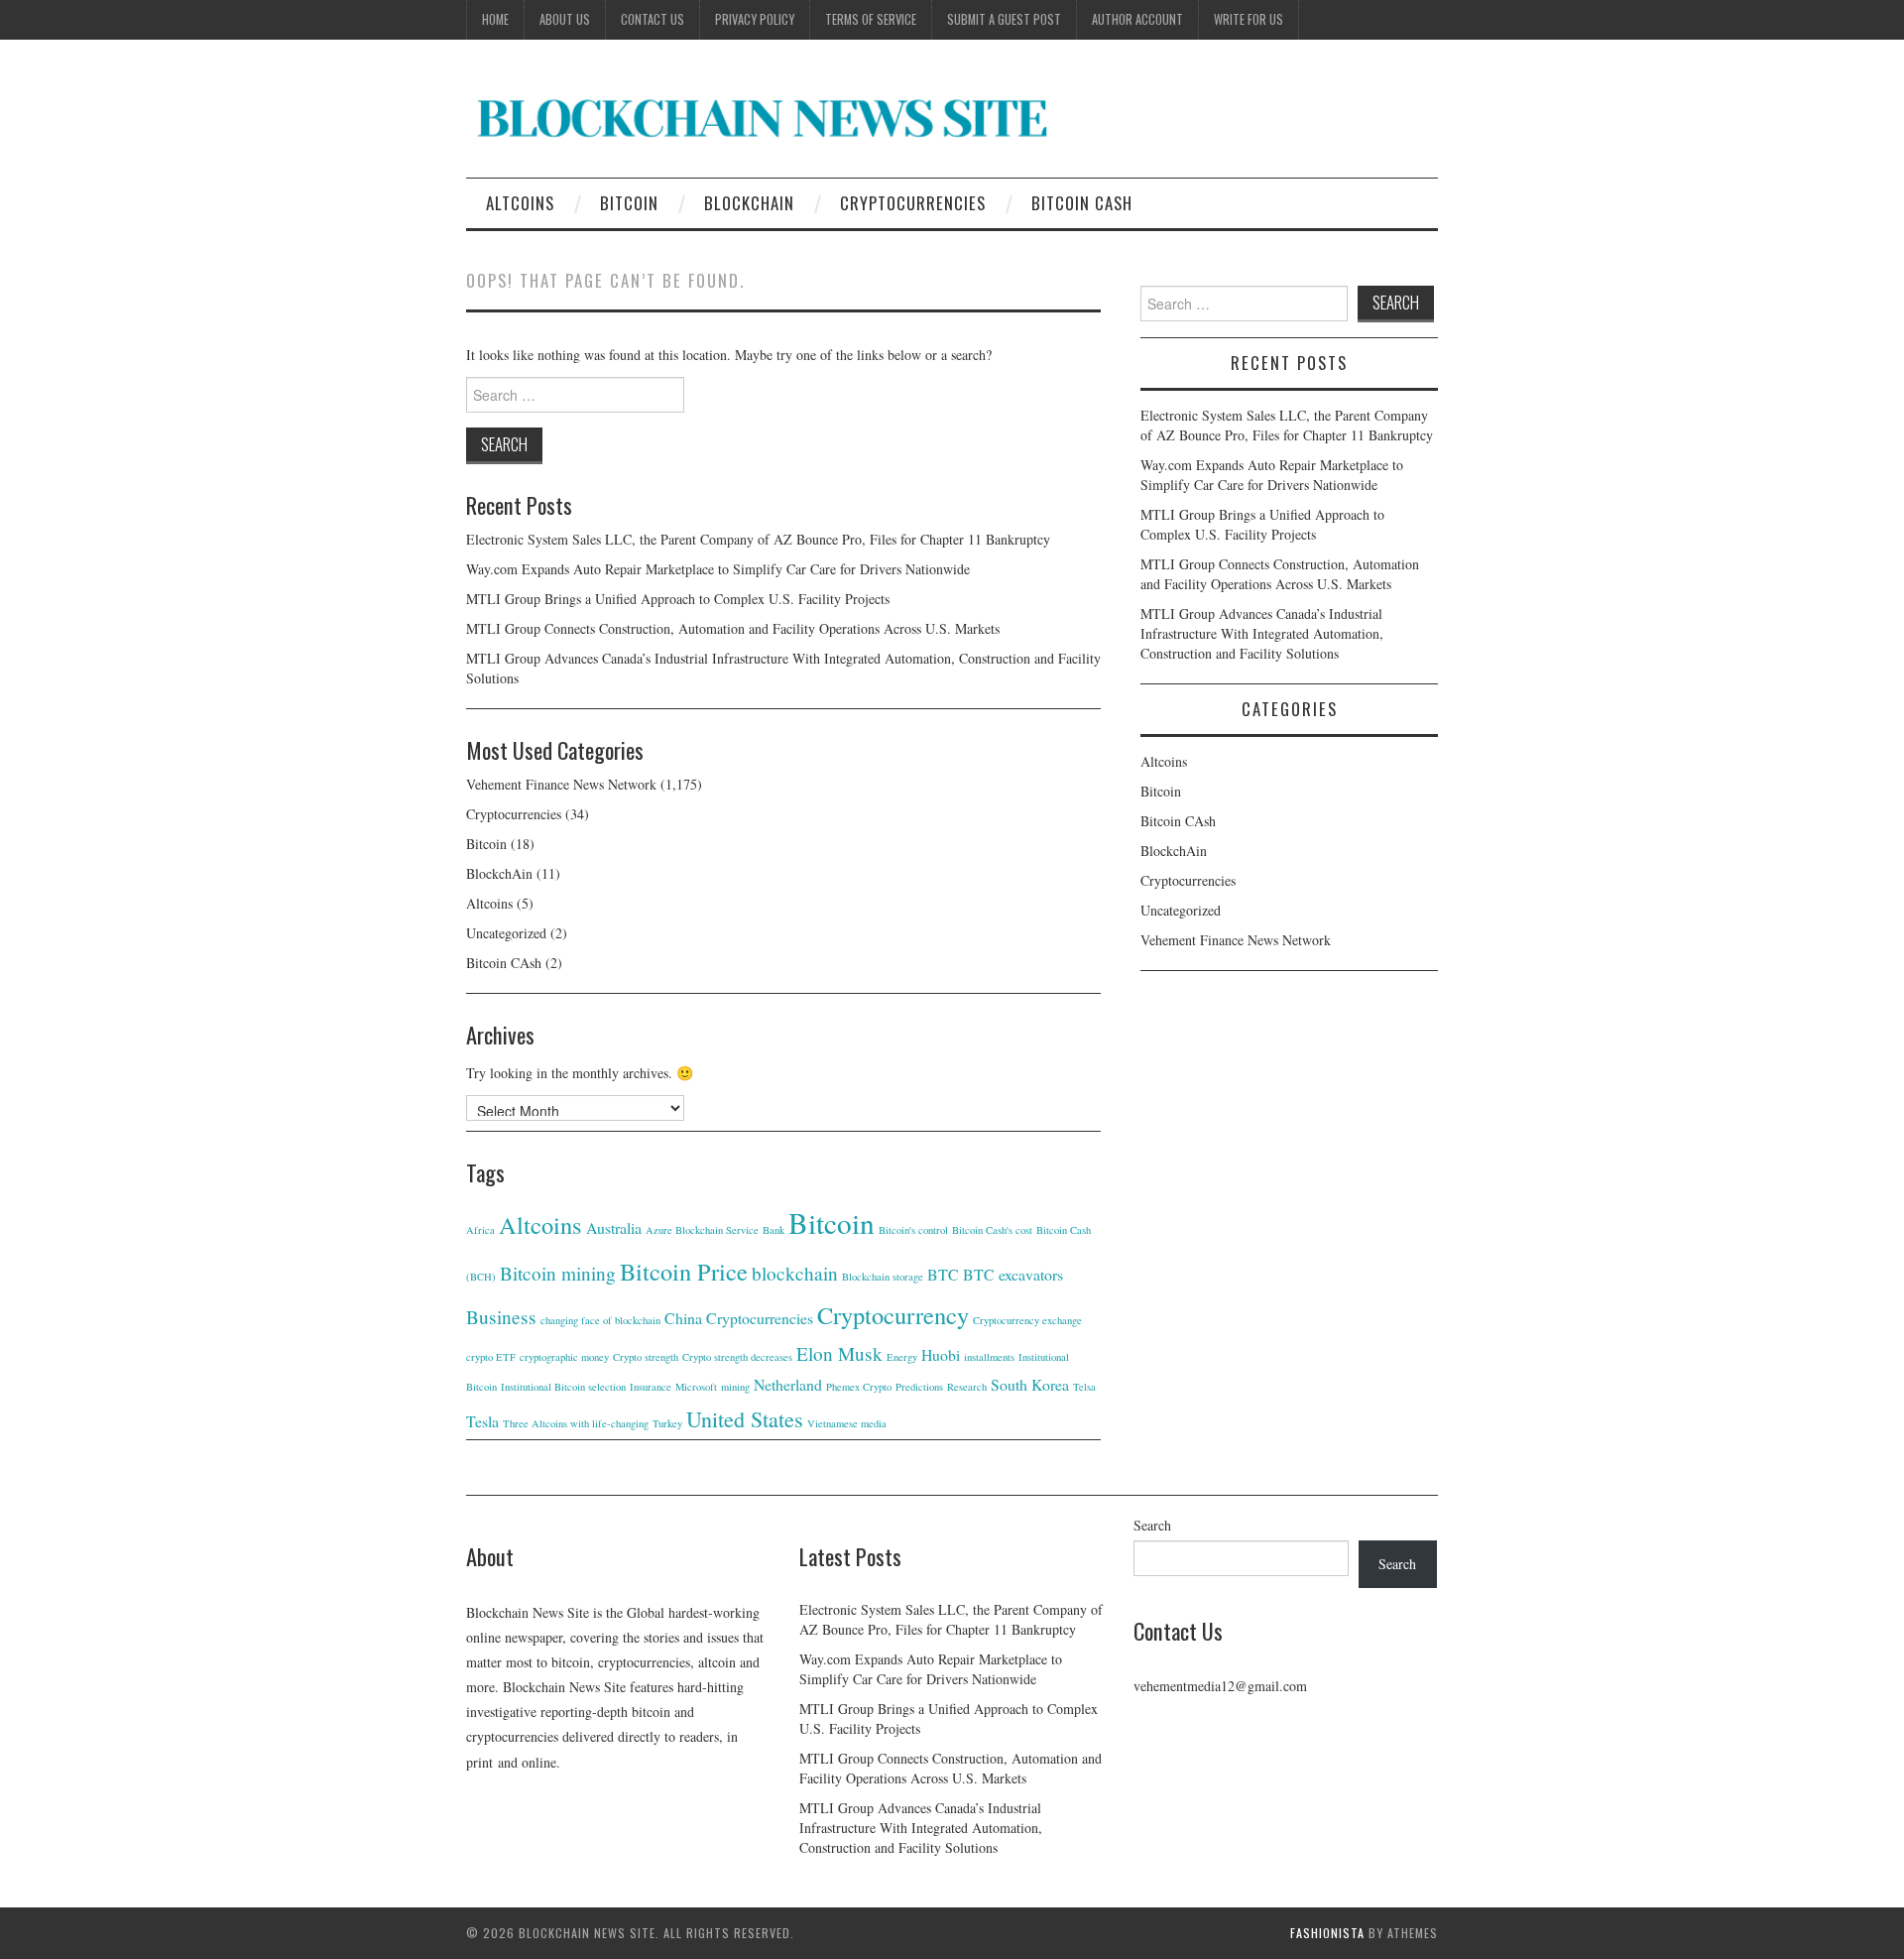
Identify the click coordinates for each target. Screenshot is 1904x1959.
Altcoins (520, 203)
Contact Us (653, 19)
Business (501, 1317)
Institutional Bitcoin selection (563, 1387)
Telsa (1084, 1387)
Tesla (482, 1421)
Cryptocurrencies (913, 203)
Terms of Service (871, 19)
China (683, 1318)
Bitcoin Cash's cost (992, 1230)
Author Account (1137, 19)
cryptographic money (564, 1357)
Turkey (667, 1423)
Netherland (788, 1384)
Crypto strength (646, 1357)
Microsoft (696, 1387)
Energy (902, 1357)
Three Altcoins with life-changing (576, 1423)
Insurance (651, 1387)
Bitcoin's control (913, 1230)
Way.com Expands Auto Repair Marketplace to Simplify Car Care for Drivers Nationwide (718, 569)
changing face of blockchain (600, 1320)
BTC (943, 1274)
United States (745, 1419)
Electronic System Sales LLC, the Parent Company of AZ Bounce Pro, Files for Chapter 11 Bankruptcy (758, 539)
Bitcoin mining (558, 1273)
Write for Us (1249, 19)
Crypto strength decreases (737, 1357)
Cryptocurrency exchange (1027, 1320)
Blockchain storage (883, 1277)
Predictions (919, 1387)
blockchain (795, 1273)
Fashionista (1327, 1933)
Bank (773, 1230)
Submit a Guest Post (1004, 19)
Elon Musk (839, 1353)
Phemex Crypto (859, 1387)
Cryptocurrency (893, 1315)
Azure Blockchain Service (702, 1230)
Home (495, 19)
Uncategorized (506, 933)
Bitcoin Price (684, 1271)
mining (735, 1387)
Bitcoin (629, 203)
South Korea (1030, 1384)
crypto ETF (491, 1357)
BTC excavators (1013, 1274)
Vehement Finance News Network (561, 784)
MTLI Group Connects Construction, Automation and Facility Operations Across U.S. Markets (733, 628)
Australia (614, 1227)
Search (1152, 1525)
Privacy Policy (755, 19)
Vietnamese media (847, 1423)
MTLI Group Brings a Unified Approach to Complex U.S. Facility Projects (678, 599)
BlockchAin (749, 203)
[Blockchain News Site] (764, 117)
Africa (480, 1230)
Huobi (941, 1354)
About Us (565, 19)
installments (989, 1357)
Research (967, 1387)
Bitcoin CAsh (1082, 203)
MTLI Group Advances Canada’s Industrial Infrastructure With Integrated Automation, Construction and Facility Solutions (1262, 633)
